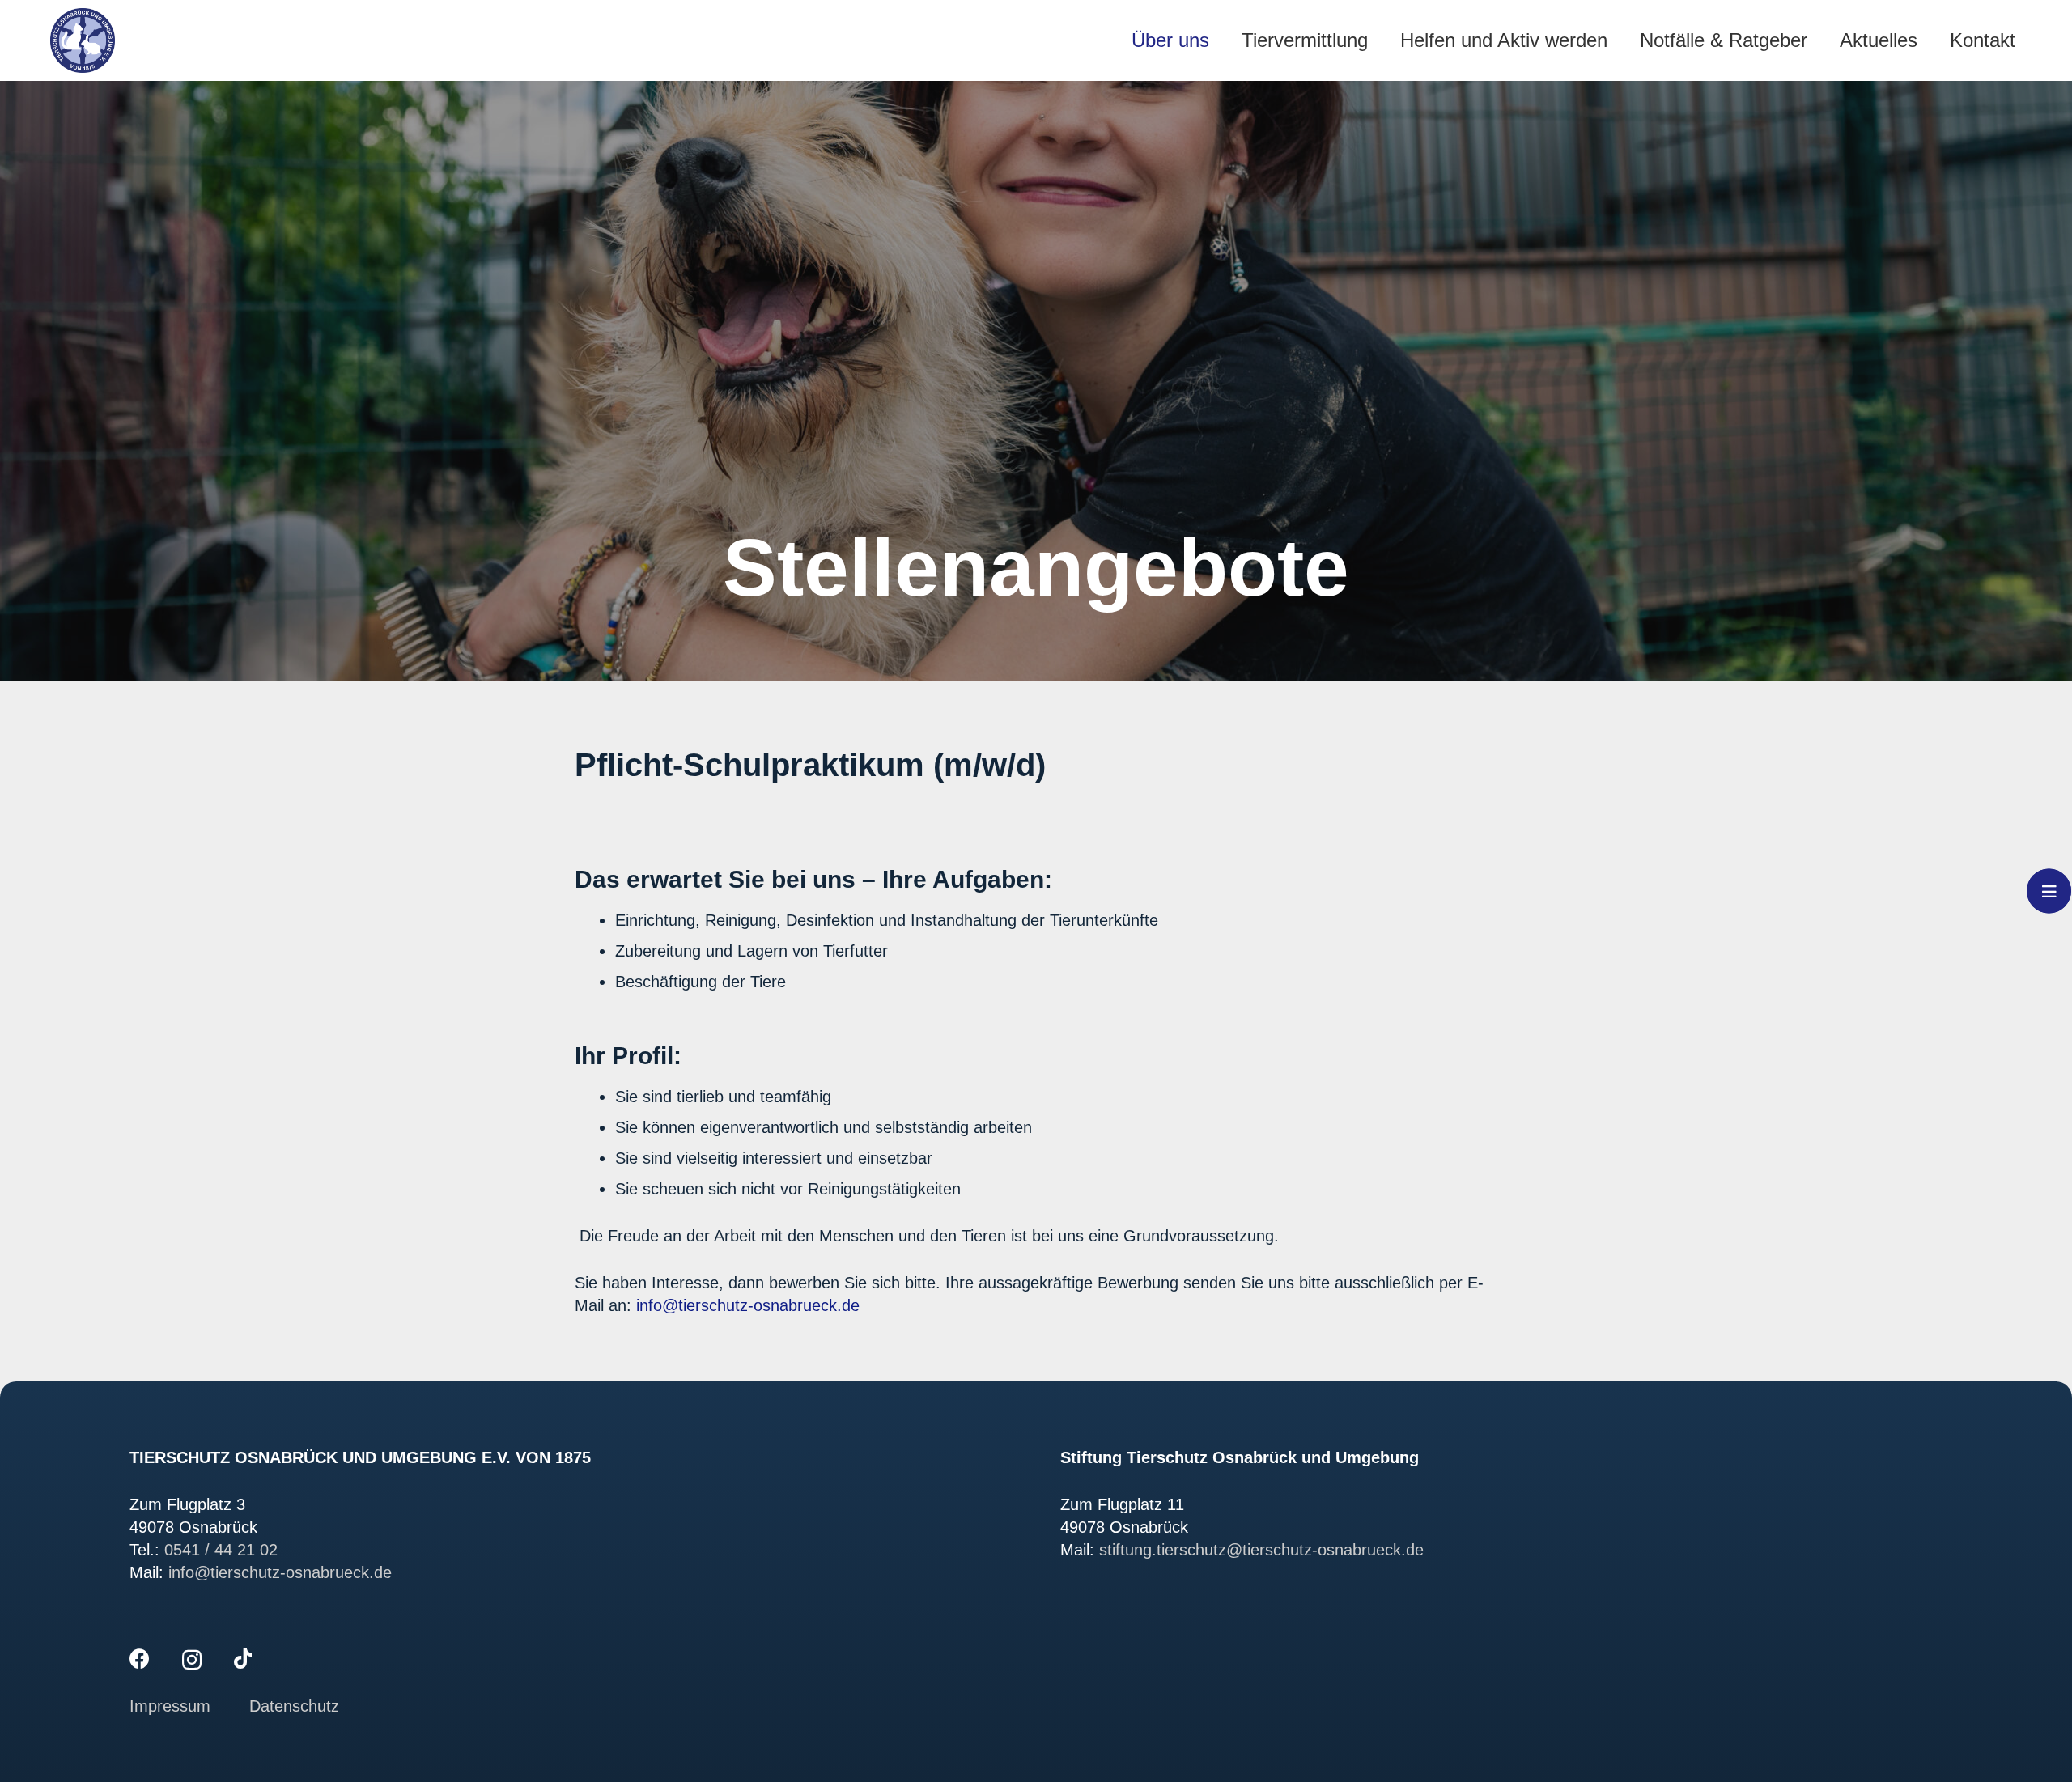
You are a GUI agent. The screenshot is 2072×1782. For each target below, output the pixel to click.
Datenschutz (294, 1706)
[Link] (83, 40)
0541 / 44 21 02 (221, 1550)
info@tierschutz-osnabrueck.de (748, 1305)
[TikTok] (243, 1659)
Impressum (172, 1706)
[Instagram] (192, 1660)
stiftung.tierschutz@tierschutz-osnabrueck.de (1261, 1550)
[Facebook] (140, 1659)
